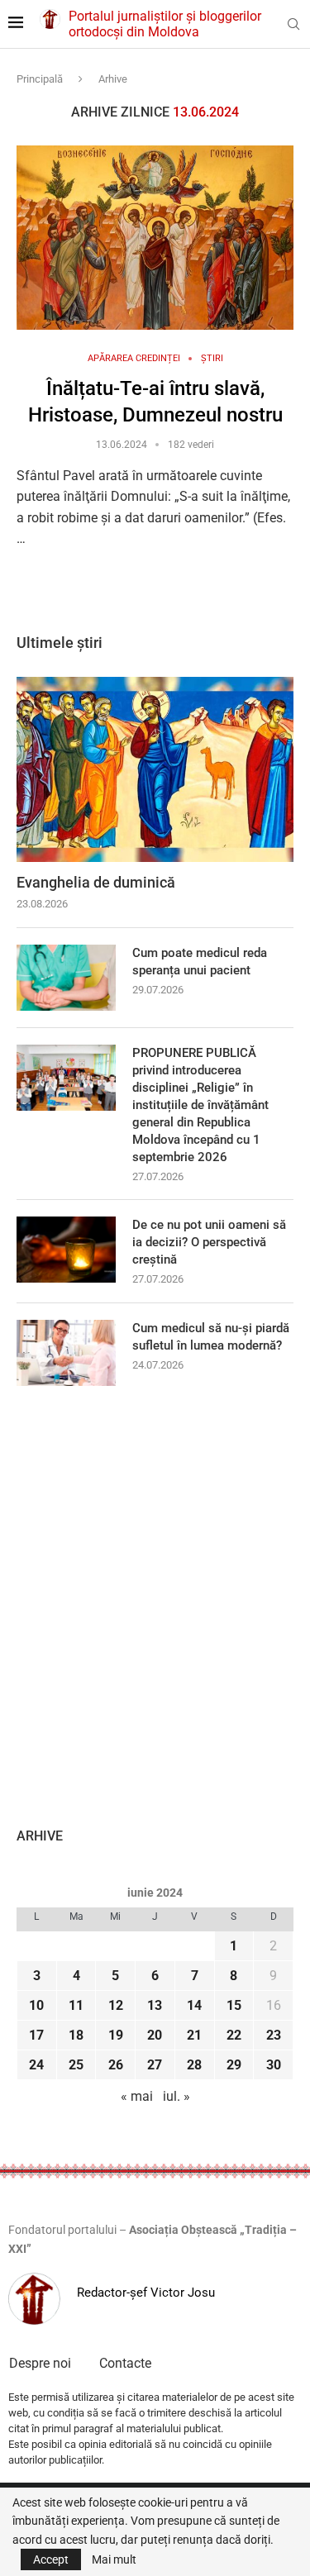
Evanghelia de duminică (96, 882)
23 (274, 2035)
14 (194, 2005)
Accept (51, 2559)
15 (234, 2005)
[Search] (293, 25)
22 (234, 2035)
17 (36, 2035)
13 (155, 2005)
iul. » (176, 2096)
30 (274, 2065)
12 (116, 2005)
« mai (137, 2096)
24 (36, 2065)
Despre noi (40, 2363)
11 (76, 2005)
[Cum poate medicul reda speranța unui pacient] (66, 978)
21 (194, 2035)
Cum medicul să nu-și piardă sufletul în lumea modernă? (211, 1337)
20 (155, 2035)
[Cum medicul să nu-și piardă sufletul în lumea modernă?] (66, 1353)
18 (76, 2035)
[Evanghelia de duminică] (155, 769)
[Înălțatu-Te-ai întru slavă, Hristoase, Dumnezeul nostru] (155, 238)
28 (194, 2065)
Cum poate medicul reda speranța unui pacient (200, 962)
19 (116, 2035)
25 (76, 2065)
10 (36, 2005)
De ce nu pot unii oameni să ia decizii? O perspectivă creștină (209, 1242)
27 (155, 2065)
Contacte (125, 2363)
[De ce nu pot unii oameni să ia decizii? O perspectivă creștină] (66, 1250)
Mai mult (114, 2559)
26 (116, 2065)
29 (234, 2065)
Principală (40, 79)
